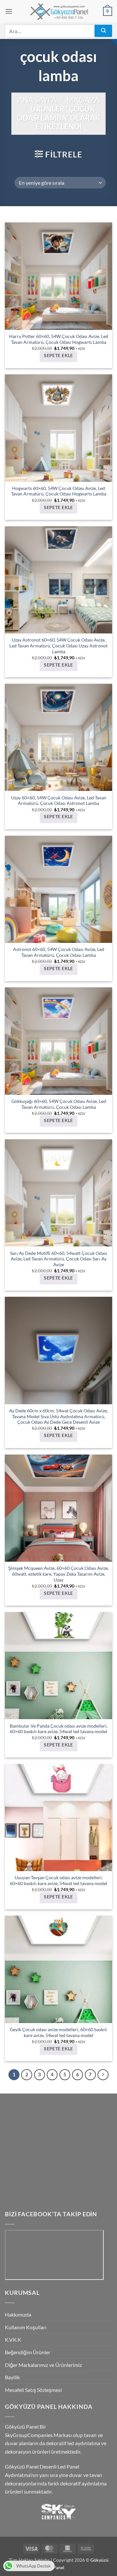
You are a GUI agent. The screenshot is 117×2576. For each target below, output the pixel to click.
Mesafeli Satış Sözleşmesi (33, 2390)
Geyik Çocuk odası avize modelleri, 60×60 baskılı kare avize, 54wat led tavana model (58, 2032)
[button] (9, 11)
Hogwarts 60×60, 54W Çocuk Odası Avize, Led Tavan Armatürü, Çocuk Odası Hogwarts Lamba (59, 491)
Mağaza (83, 100)
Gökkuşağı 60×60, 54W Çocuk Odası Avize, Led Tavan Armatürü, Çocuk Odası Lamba (59, 1104)
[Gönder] (103, 31)
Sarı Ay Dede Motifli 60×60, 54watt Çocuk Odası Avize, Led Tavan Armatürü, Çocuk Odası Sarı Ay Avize (59, 1259)
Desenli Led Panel (59, 2466)
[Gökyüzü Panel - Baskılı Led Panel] (58, 11)
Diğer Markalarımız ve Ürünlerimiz (43, 2365)
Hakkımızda (18, 2314)
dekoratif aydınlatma (83, 2483)
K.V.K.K (13, 2339)
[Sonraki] (103, 2075)
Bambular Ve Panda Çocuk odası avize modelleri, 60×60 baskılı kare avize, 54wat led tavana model (59, 1729)
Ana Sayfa (37, 100)
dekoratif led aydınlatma (73, 2443)
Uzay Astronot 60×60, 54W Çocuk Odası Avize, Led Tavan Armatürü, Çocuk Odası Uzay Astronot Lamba (58, 646)
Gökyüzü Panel (22, 2426)
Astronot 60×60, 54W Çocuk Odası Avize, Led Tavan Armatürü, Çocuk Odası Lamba (59, 952)
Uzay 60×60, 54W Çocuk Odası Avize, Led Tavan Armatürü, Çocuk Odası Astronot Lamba (59, 801)
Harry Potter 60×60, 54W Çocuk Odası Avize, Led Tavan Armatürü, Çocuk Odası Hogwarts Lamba (59, 339)
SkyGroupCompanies (29, 2435)
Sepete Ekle (58, 356)
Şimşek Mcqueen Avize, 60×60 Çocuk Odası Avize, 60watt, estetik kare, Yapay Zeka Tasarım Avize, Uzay (58, 1574)
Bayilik (12, 2377)
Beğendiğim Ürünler (28, 2352)
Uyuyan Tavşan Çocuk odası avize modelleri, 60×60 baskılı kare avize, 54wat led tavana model (58, 1881)
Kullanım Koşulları (26, 2327)
